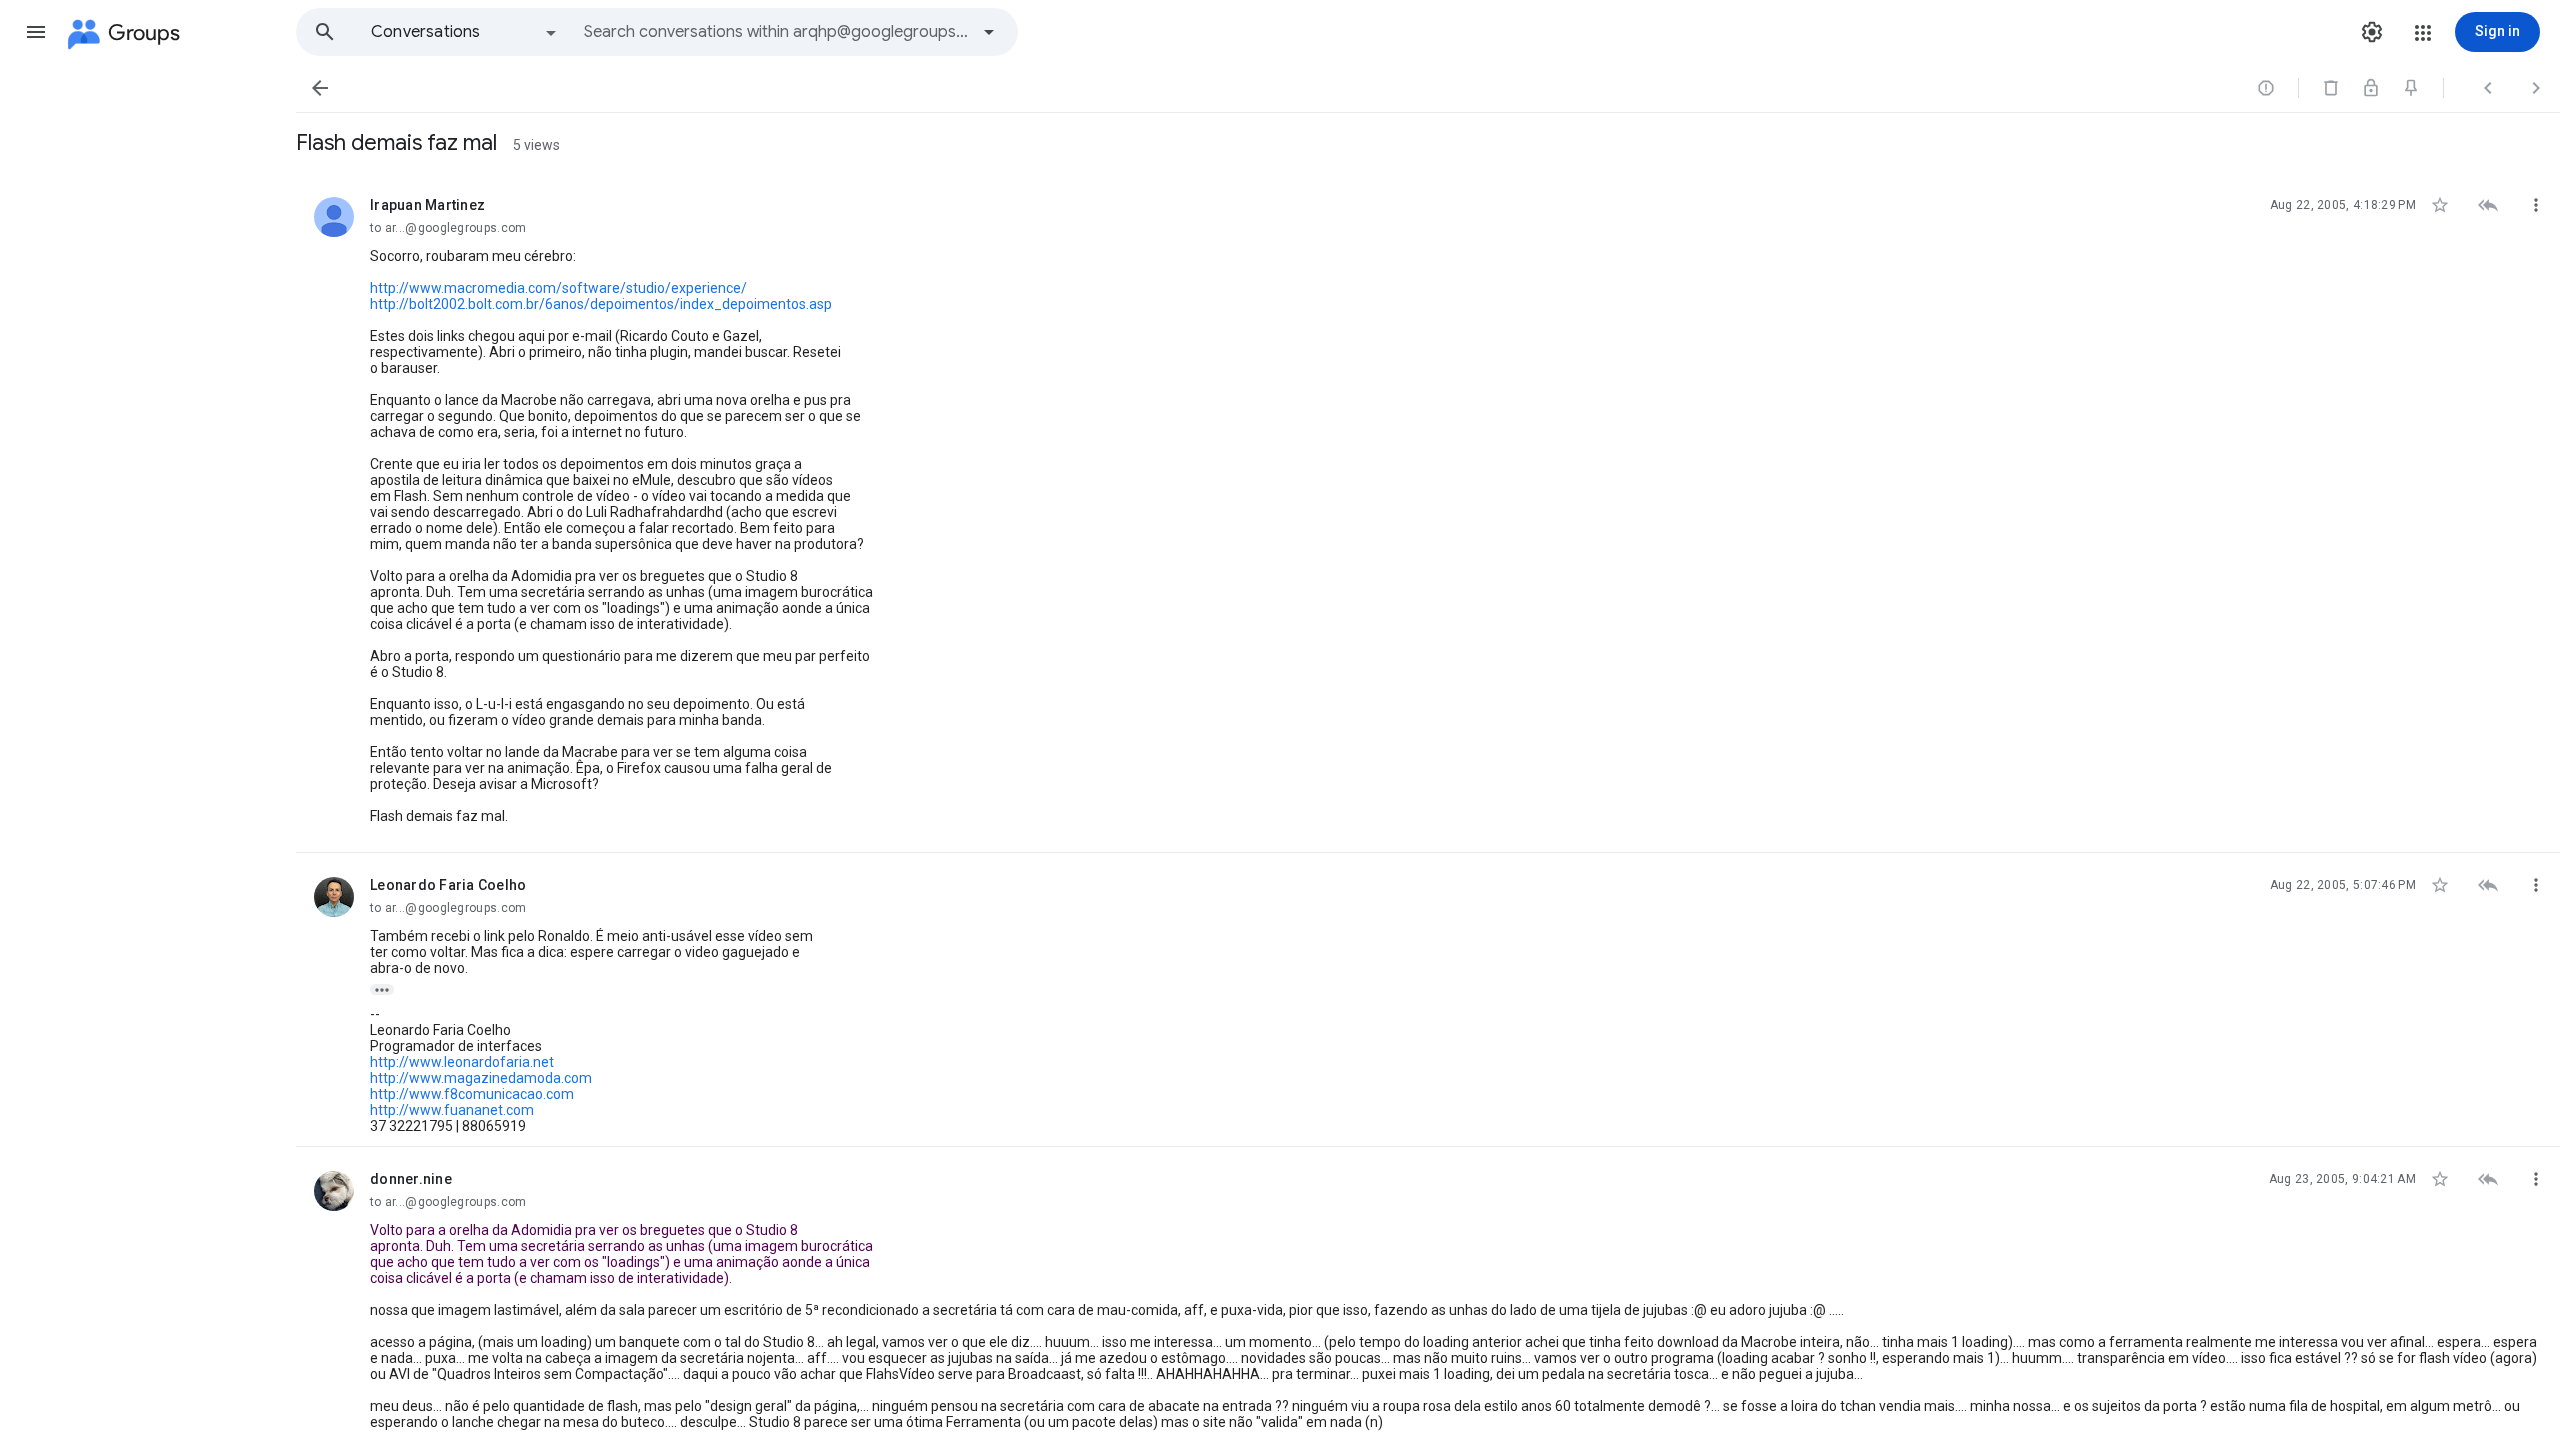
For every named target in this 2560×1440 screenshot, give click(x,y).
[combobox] (776, 32)
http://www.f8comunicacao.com (472, 1094)
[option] (465, 32)
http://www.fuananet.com (452, 1110)
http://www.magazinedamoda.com (481, 1078)
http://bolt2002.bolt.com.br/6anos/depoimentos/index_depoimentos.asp (601, 304)
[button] (36, 32)
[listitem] (1428, 513)
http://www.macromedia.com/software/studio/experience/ (558, 288)
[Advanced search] (989, 32)
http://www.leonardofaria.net (462, 1062)
